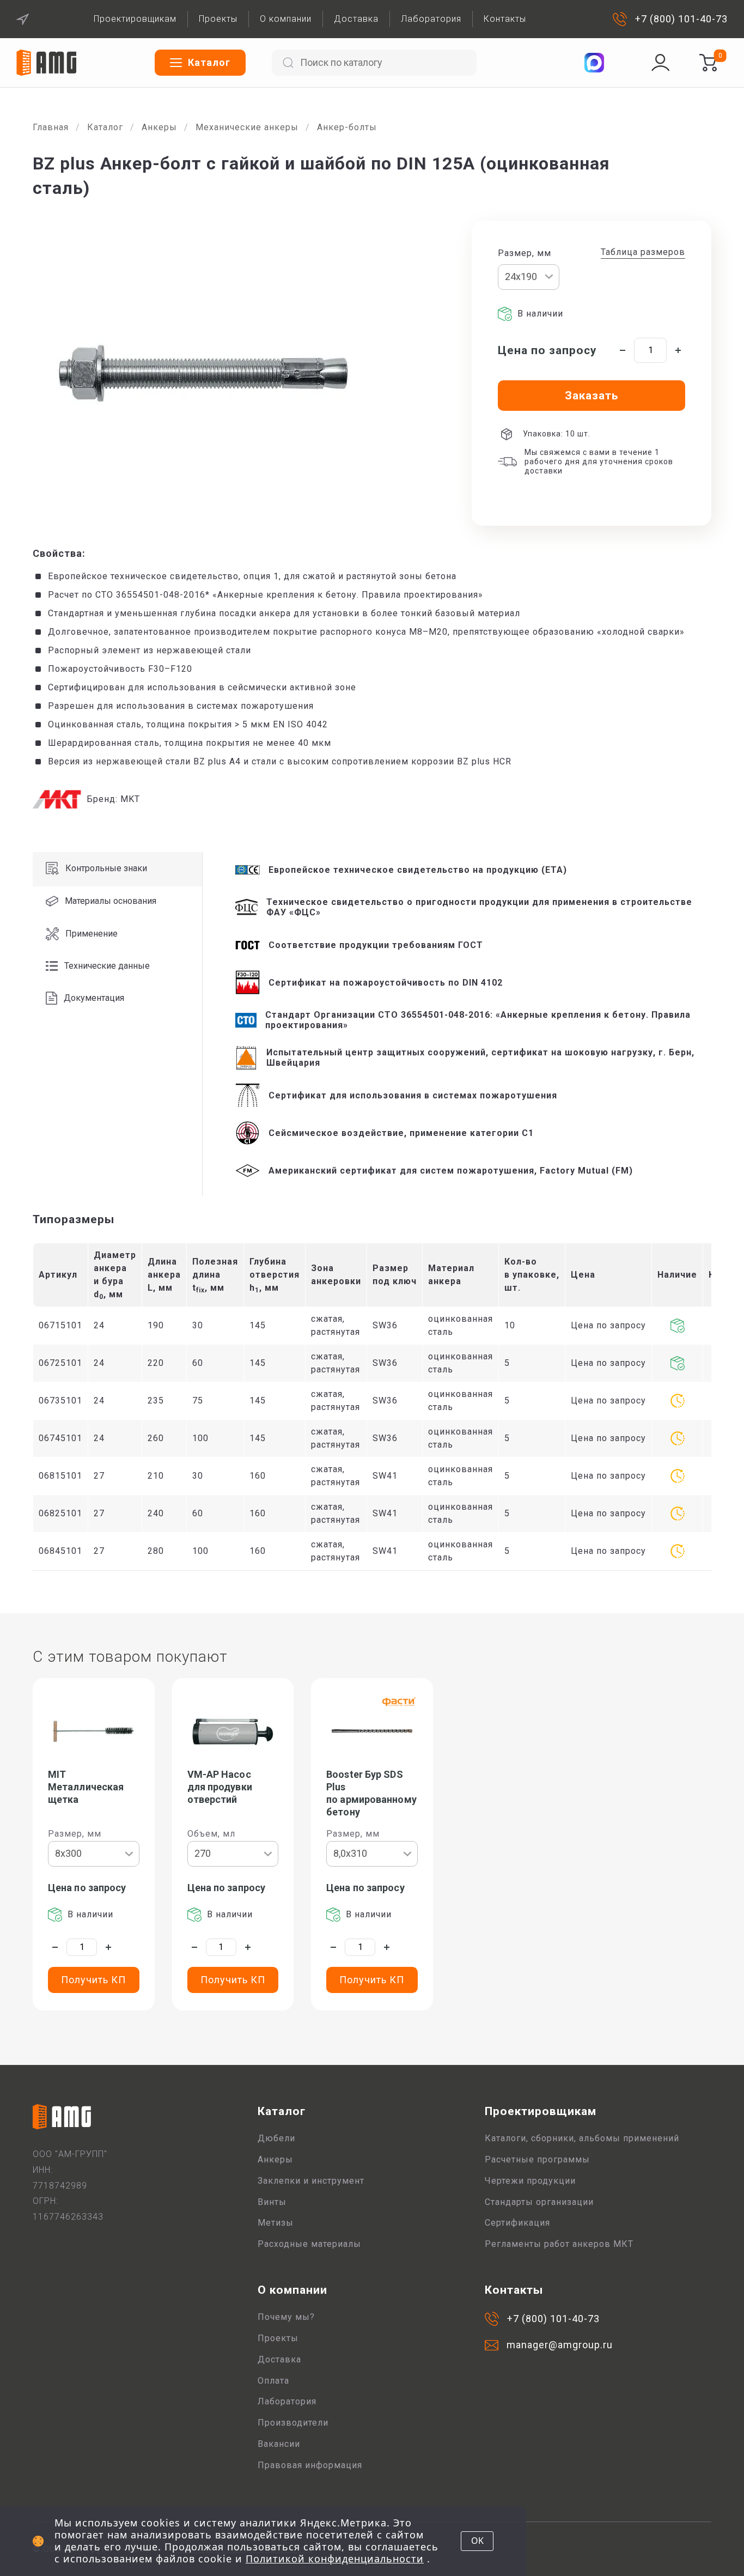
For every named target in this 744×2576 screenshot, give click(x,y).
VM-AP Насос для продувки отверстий (220, 1787)
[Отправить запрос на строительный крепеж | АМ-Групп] (708, 63)
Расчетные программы (537, 2159)
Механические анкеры (247, 127)
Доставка (356, 19)
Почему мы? (286, 2317)
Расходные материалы (309, 2244)
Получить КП (93, 1980)
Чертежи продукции (530, 2181)
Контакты (505, 19)
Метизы (276, 2223)
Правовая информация (310, 2465)
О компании (286, 19)
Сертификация (517, 2223)
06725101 (60, 1363)
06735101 (60, 1401)
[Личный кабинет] (661, 63)
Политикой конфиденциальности (335, 2559)
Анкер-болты (347, 127)
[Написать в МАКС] (594, 63)
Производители (293, 2423)
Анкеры (159, 127)
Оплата (273, 2381)
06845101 (60, 1551)
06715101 (60, 1325)
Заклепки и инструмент (311, 2181)
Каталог (105, 127)
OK (477, 2541)
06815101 (60, 1476)
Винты (272, 2202)
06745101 (60, 1438)
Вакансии (279, 2444)
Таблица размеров (643, 252)
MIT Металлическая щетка (86, 1787)
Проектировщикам (135, 19)
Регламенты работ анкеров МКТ (559, 2244)
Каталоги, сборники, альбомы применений (582, 2138)
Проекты (218, 19)
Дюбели (276, 2138)
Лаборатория (431, 19)
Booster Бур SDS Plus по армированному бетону (371, 1793)
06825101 (60, 1513)
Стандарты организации (539, 2202)
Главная (51, 127)
